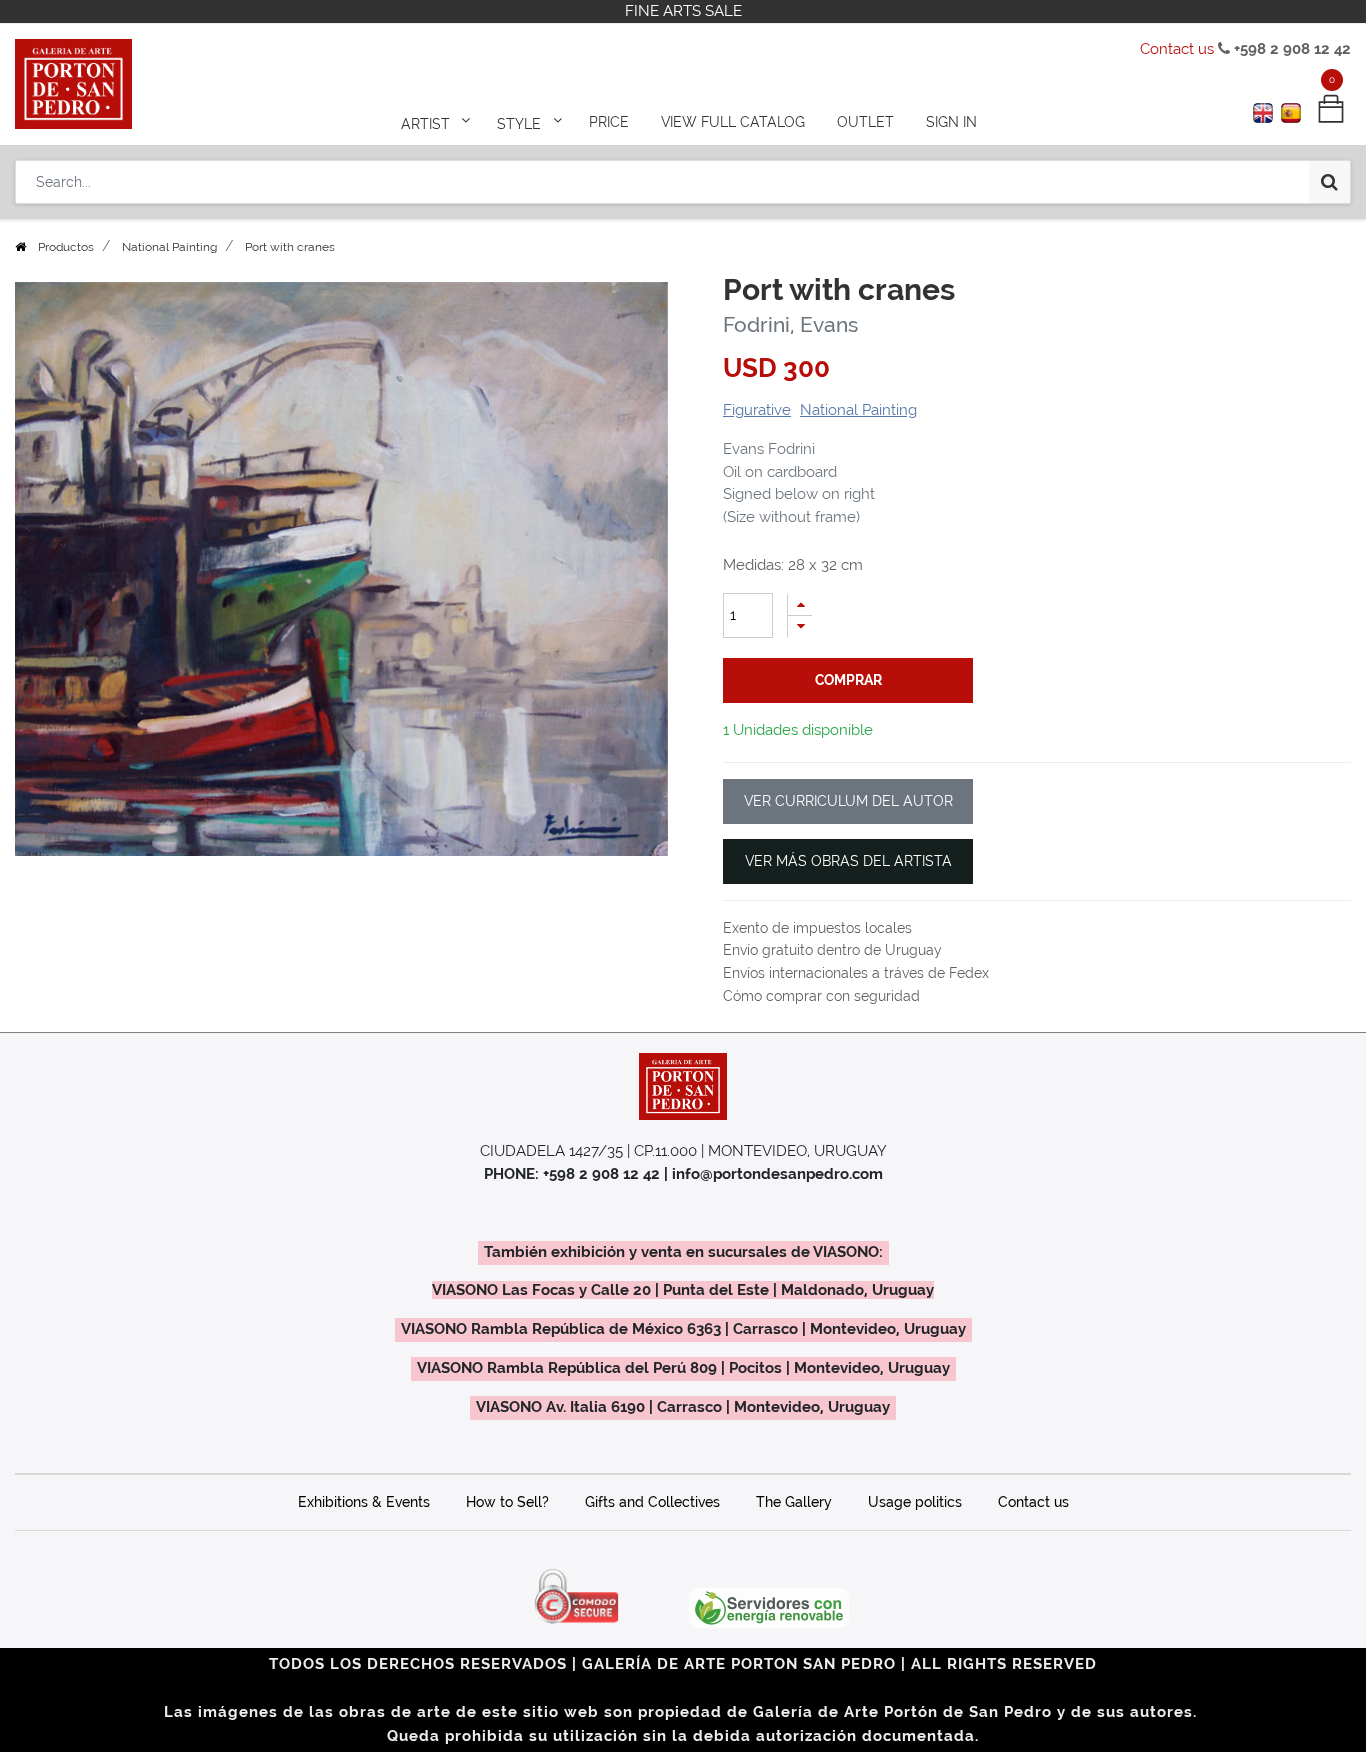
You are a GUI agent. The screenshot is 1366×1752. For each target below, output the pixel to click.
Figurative (757, 410)
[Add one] (800, 604)
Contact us (1177, 49)
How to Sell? (507, 1502)
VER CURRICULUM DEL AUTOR (848, 801)
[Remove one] (800, 626)
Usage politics (915, 1502)
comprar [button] (848, 680)
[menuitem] (609, 122)
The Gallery (794, 1502)
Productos (66, 247)
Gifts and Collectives (652, 1502)
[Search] (1329, 182)
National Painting (169, 247)
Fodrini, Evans (790, 324)
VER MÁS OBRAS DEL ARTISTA (848, 861)
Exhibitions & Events (364, 1502)
